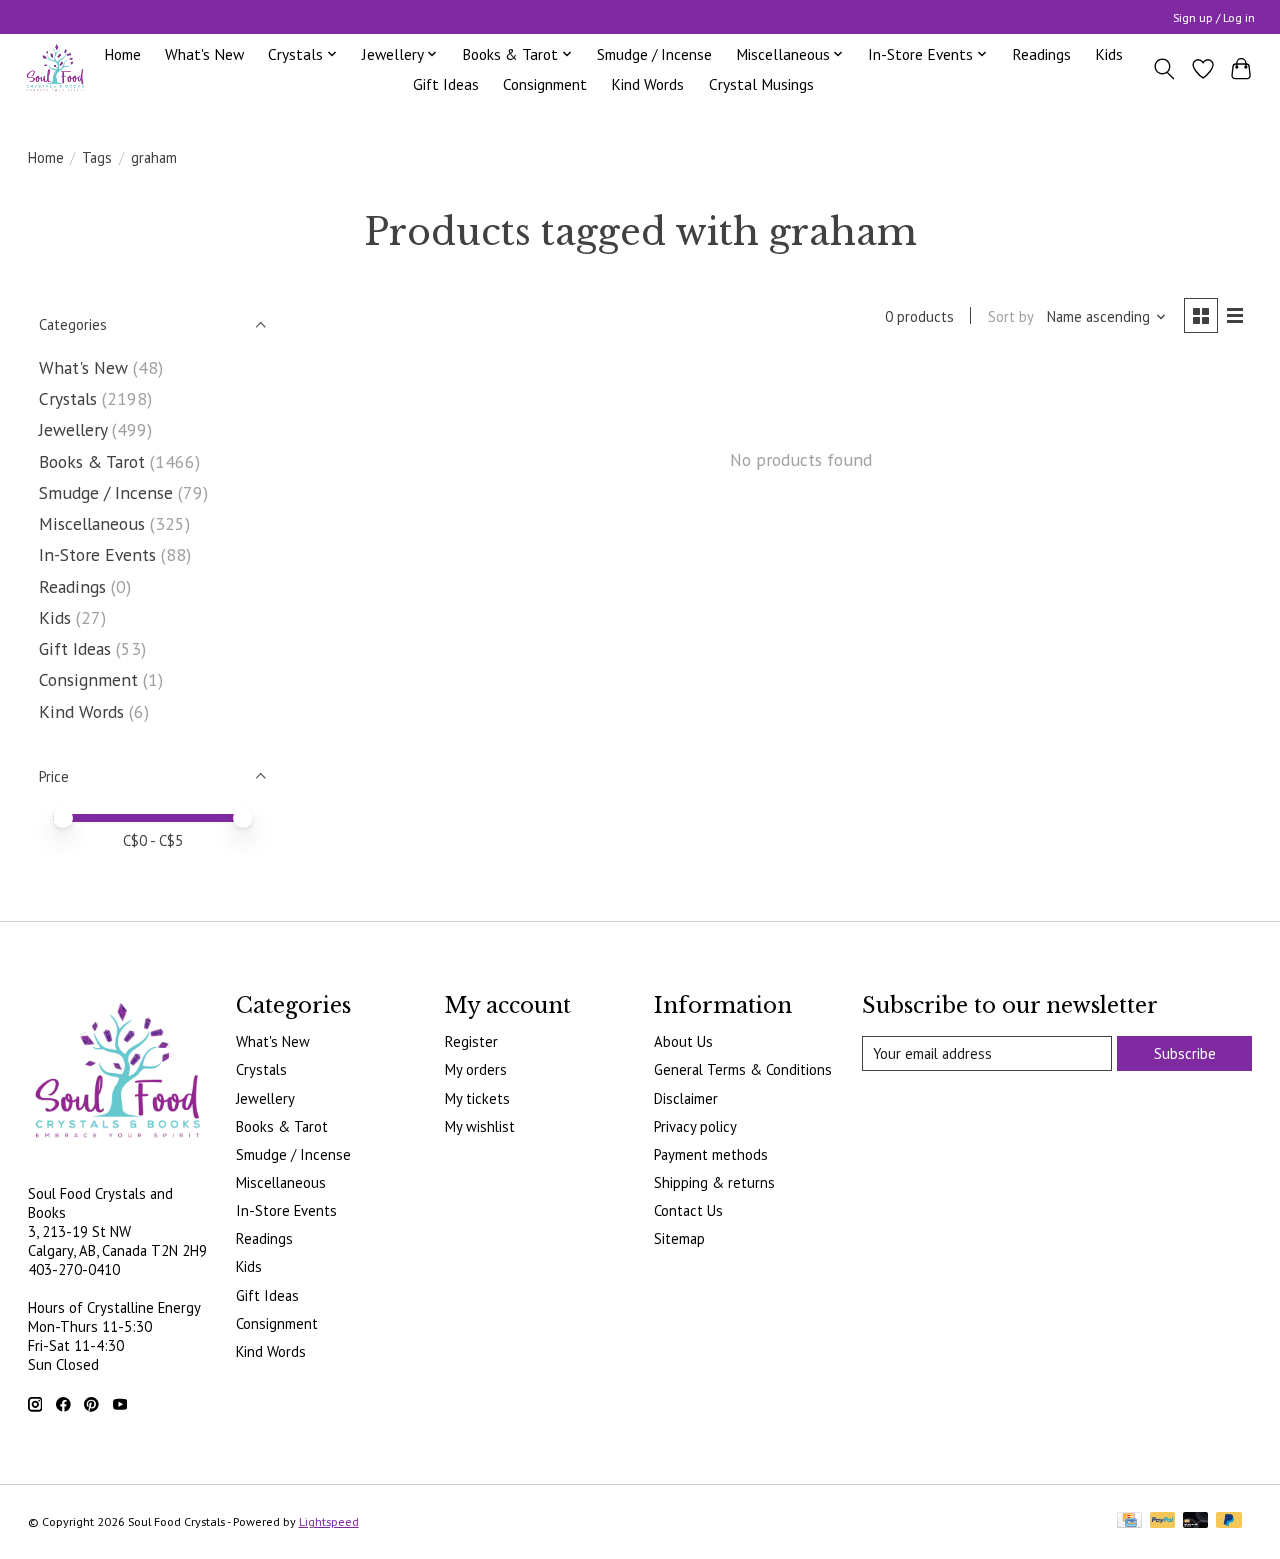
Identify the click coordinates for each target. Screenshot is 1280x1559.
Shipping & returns (714, 1182)
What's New (204, 54)
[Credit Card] (1129, 1521)
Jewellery (73, 429)
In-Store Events (97, 554)
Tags (97, 157)
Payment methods (711, 1154)
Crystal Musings (761, 84)
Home (122, 54)
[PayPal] (1163, 1521)
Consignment (545, 84)
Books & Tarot (92, 461)
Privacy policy (695, 1126)
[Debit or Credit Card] (1196, 1521)
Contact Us (688, 1210)
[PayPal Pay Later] (1229, 1521)
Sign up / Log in (1214, 17)
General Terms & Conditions (743, 1069)
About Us (683, 1041)
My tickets (477, 1098)
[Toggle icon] (1163, 69)
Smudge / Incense (654, 54)
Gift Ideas (446, 84)
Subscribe (1185, 1053)
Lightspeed (329, 1521)
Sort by (1011, 316)
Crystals (68, 398)
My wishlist (480, 1126)
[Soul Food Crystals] (55, 68)
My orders (476, 1069)
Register (471, 1041)
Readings (1041, 54)
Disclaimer (686, 1098)
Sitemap (679, 1238)
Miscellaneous (92, 523)
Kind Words (647, 84)
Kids (1109, 54)
